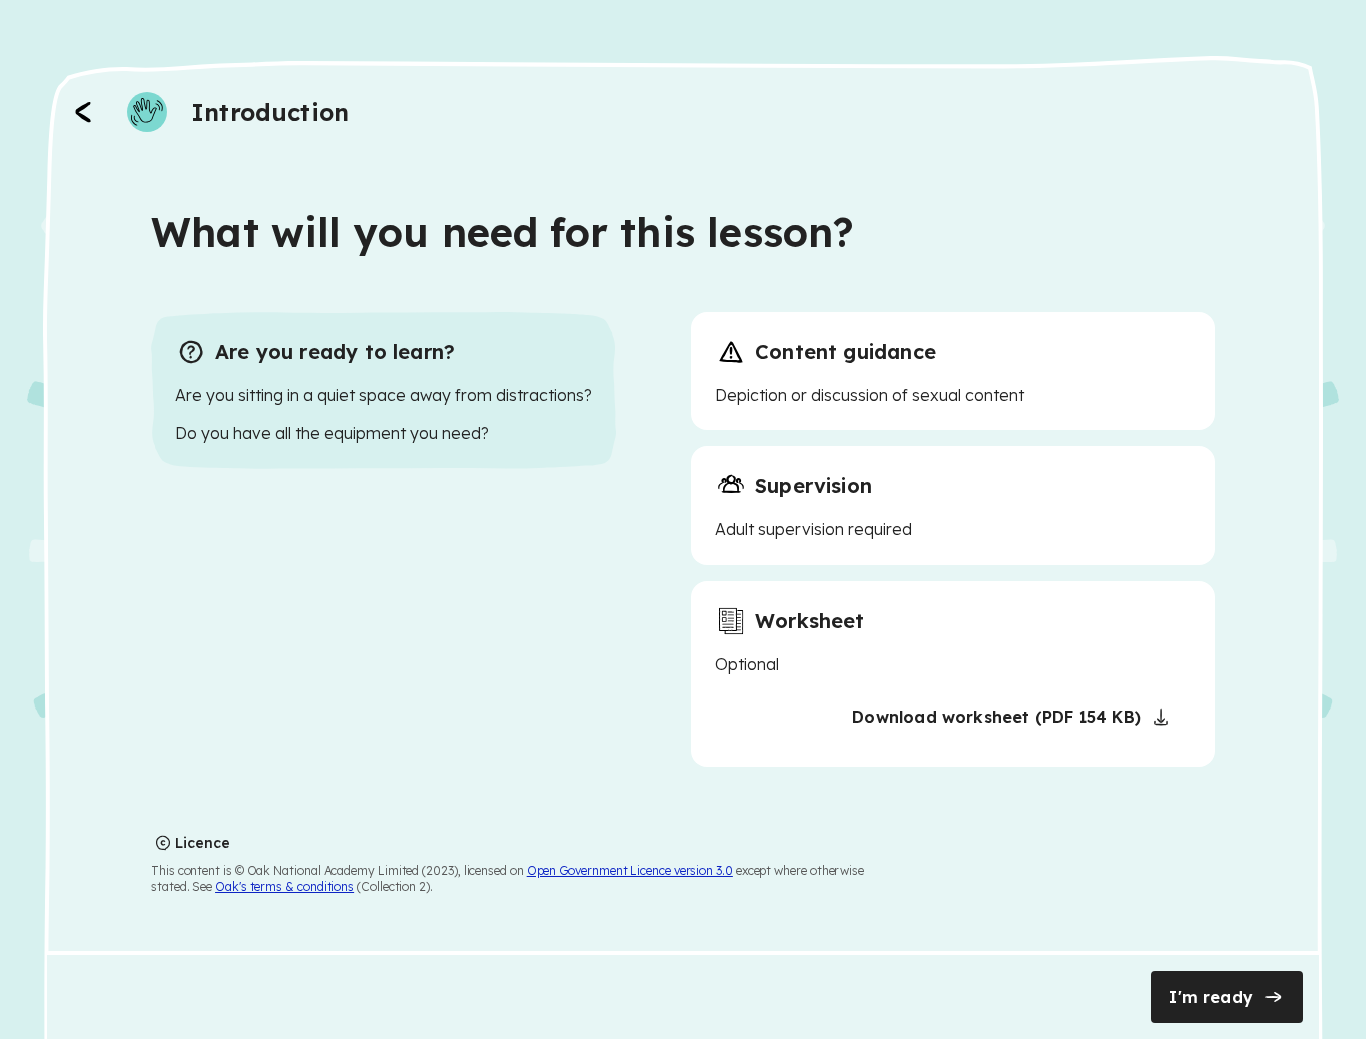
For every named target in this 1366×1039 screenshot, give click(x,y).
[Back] (83, 112)
